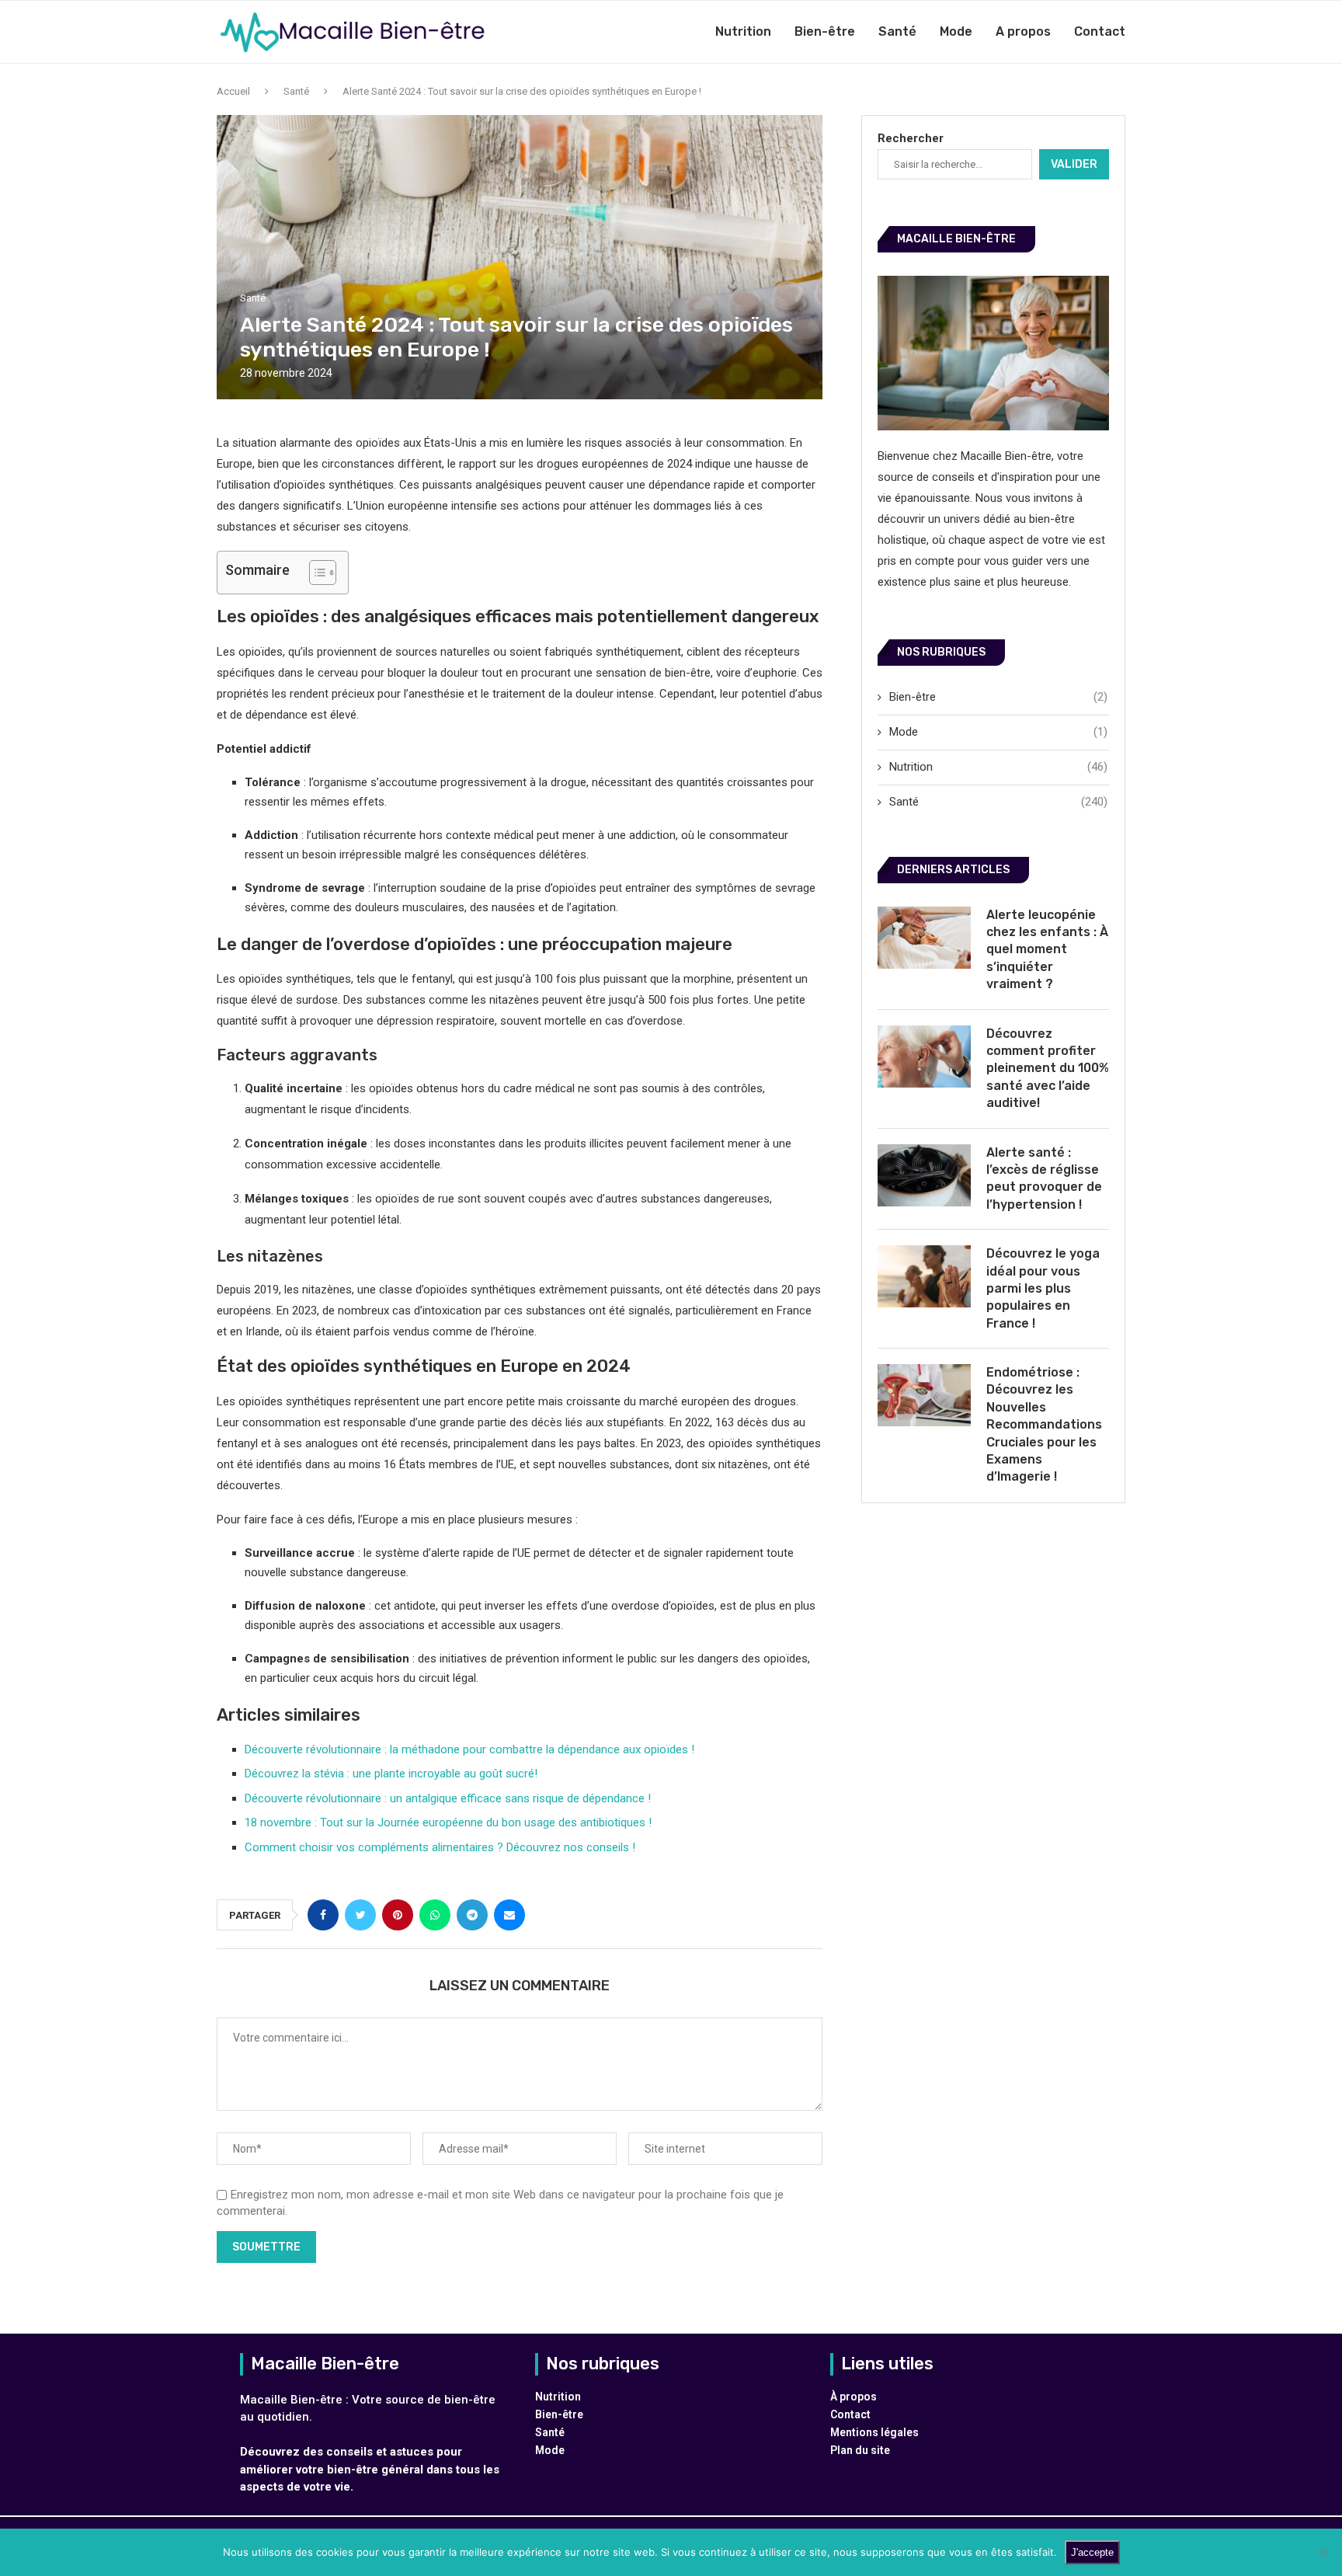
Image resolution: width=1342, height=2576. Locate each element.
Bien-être (825, 31)
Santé (897, 31)
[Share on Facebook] (323, 1915)
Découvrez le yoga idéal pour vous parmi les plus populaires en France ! (1043, 1288)
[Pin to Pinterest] (398, 1915)
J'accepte (1092, 2552)
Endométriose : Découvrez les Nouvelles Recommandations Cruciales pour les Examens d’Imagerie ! (1044, 1424)
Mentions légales (874, 2432)
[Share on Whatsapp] (435, 1915)
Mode (956, 31)
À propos (854, 2397)
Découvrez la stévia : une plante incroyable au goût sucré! (391, 1774)
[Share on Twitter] (360, 1915)
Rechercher (911, 138)
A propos (1023, 31)
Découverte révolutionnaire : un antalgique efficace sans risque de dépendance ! (448, 1798)
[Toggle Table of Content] (315, 573)
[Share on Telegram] (472, 1915)
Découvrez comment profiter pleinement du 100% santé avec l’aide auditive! (1048, 1069)
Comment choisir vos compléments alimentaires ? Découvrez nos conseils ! (440, 1847)
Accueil (233, 91)
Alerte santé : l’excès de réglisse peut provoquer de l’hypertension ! (1044, 1178)
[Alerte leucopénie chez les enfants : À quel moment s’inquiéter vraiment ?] (924, 938)
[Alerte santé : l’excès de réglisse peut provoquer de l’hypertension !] (924, 1175)
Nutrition (743, 31)
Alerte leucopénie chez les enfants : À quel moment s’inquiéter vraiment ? (1047, 950)
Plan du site (860, 2450)
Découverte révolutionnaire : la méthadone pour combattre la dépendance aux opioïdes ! (469, 1749)
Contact (1100, 31)
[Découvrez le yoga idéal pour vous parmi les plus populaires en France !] (924, 1276)
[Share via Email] (509, 1915)
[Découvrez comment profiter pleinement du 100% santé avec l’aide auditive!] (924, 1057)
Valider (1074, 164)
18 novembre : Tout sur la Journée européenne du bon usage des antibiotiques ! (448, 1822)
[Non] (1323, 2553)
